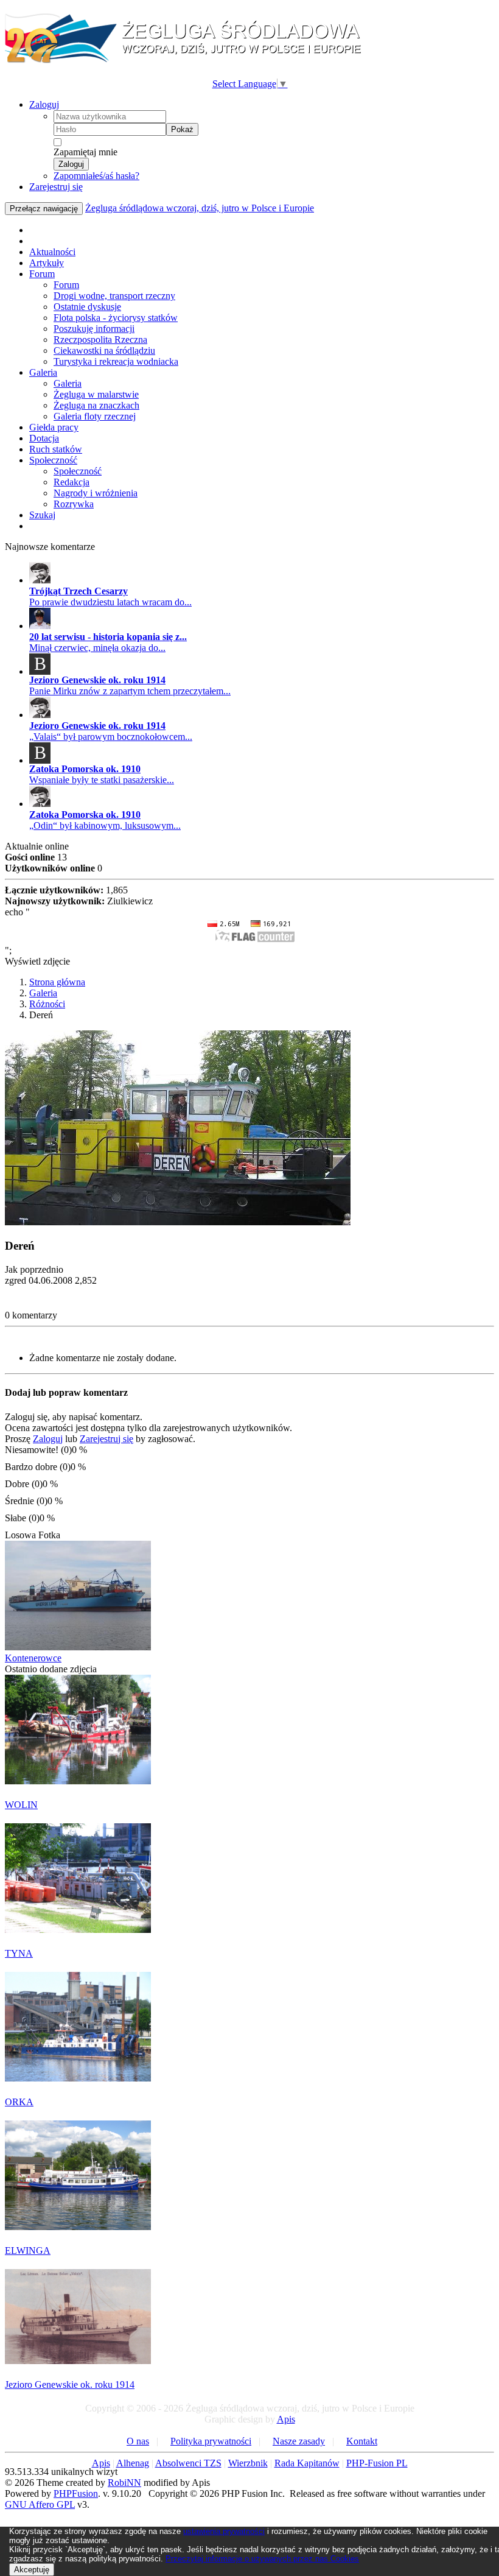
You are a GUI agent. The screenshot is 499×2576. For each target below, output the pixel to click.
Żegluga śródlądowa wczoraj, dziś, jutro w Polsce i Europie (200, 208)
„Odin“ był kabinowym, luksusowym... (105, 825)
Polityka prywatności (211, 2441)
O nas (138, 2441)
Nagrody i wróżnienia (96, 493)
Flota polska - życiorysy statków (116, 318)
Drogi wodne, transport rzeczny (114, 296)
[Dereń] (178, 1222)
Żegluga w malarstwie (96, 394)
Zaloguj (44, 104)
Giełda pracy (54, 427)
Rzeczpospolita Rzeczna (100, 340)
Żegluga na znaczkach (96, 405)
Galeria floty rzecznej (95, 416)
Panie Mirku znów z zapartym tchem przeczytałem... (130, 691)
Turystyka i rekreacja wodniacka (116, 361)
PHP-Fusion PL (377, 2463)
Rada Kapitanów (307, 2463)
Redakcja (72, 482)
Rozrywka (74, 504)
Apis (286, 2419)
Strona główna (57, 982)
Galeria (43, 372)
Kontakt (362, 2441)
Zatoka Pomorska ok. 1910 (85, 769)
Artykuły (47, 263)
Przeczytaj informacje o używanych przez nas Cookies (262, 2559)
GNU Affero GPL (40, 2504)
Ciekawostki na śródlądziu (104, 350)
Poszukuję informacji (94, 329)
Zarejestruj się (56, 187)
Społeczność (53, 460)
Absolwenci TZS (188, 2463)
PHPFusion (76, 2493)
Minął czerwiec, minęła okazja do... (97, 648)
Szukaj (42, 515)
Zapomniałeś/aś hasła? (96, 176)
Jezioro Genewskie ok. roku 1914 (97, 680)
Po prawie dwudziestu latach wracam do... (110, 602)
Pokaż (182, 129)
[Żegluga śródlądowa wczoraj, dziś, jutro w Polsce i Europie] (187, 61)
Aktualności (52, 252)
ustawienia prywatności (224, 2531)
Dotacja (44, 438)
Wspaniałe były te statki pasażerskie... (102, 780)
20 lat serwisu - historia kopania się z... (108, 637)
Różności (47, 1004)
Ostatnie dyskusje (87, 307)
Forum (42, 274)
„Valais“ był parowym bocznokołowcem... (111, 737)
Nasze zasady (299, 2441)
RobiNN (124, 2483)
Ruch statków (56, 449)
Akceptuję (32, 2570)
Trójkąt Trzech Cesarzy (79, 591)
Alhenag (133, 2463)
